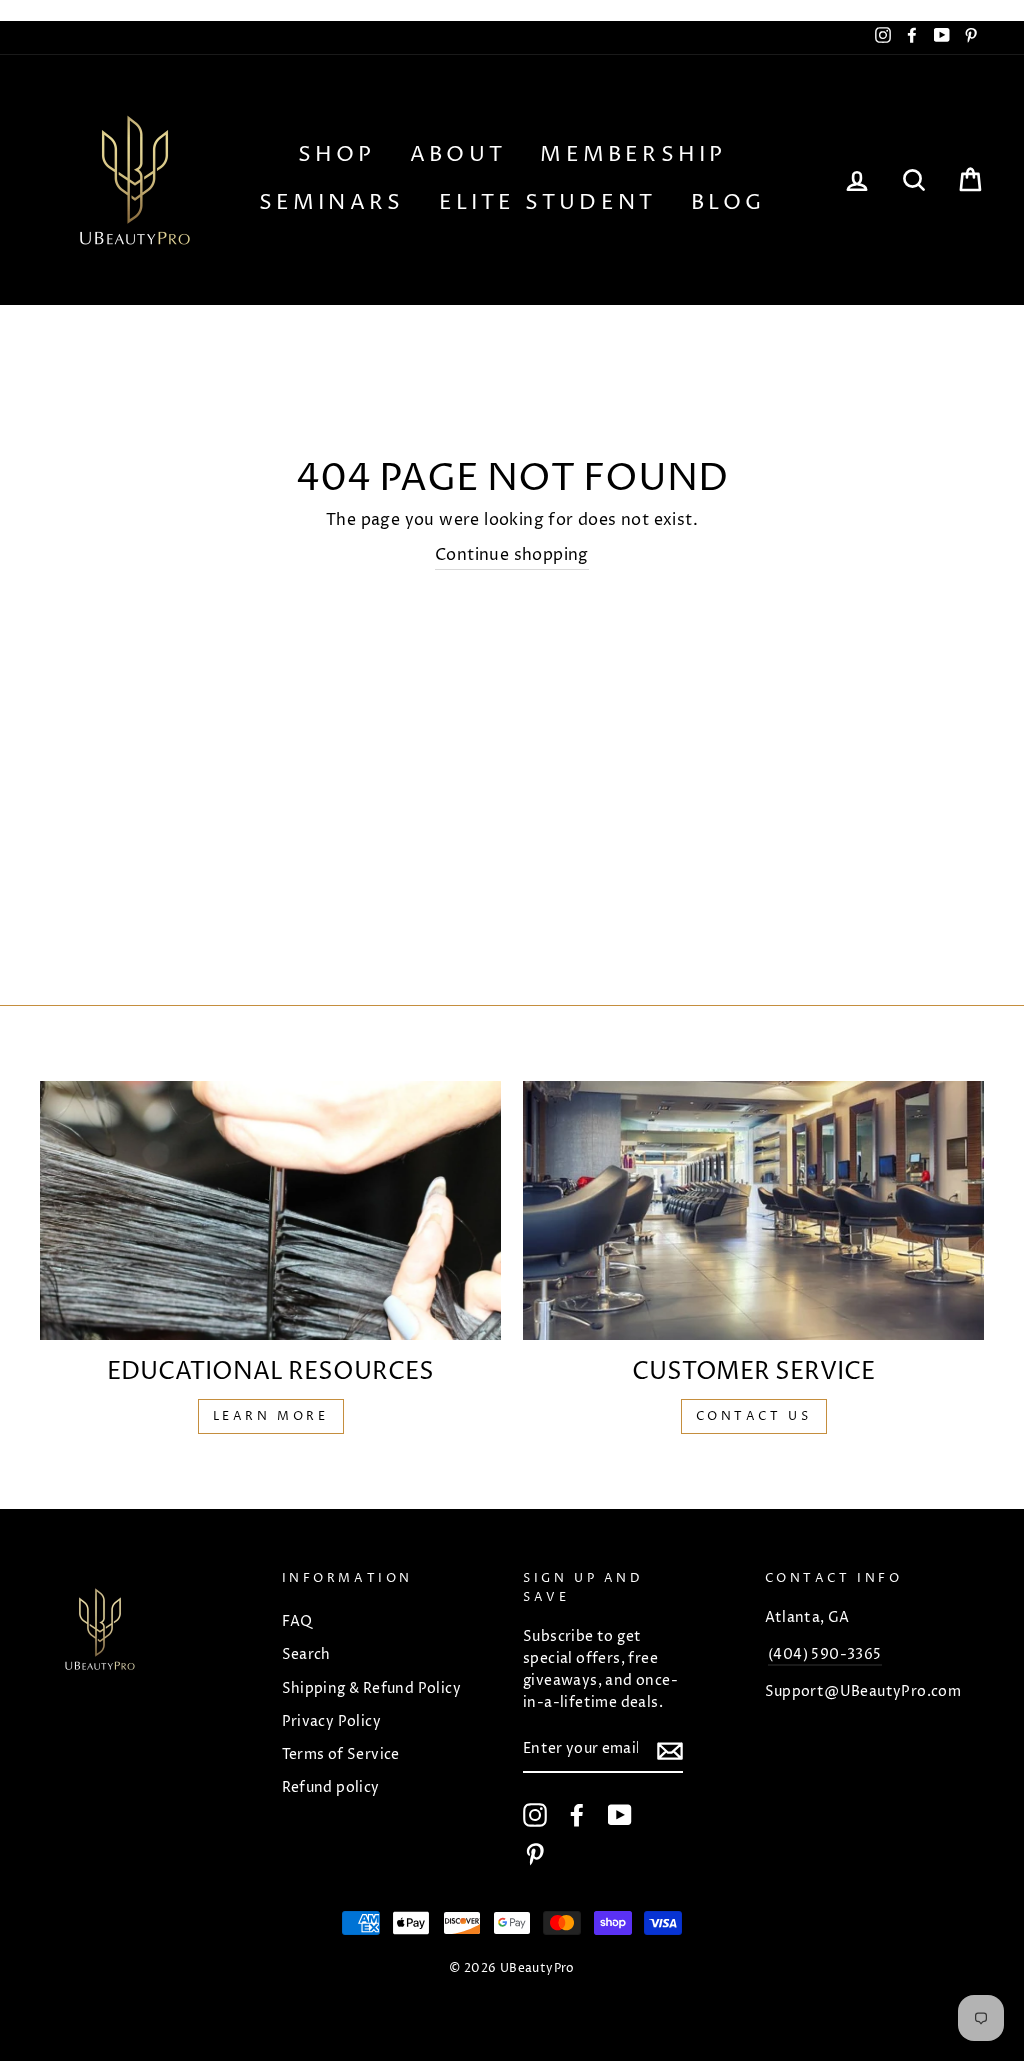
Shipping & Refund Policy (372, 1689)
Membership (633, 155)
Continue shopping (512, 555)
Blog (728, 203)
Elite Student (548, 203)
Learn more (271, 1416)
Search (306, 1655)
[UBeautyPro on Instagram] (535, 1815)
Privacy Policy (332, 1722)
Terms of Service (341, 1755)
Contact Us (754, 1416)
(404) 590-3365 (825, 1655)
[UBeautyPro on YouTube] (620, 1815)
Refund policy (331, 1788)
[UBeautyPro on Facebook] (577, 1815)
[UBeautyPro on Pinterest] (535, 1854)
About (458, 155)
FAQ (297, 1622)
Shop (337, 155)
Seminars (332, 203)
